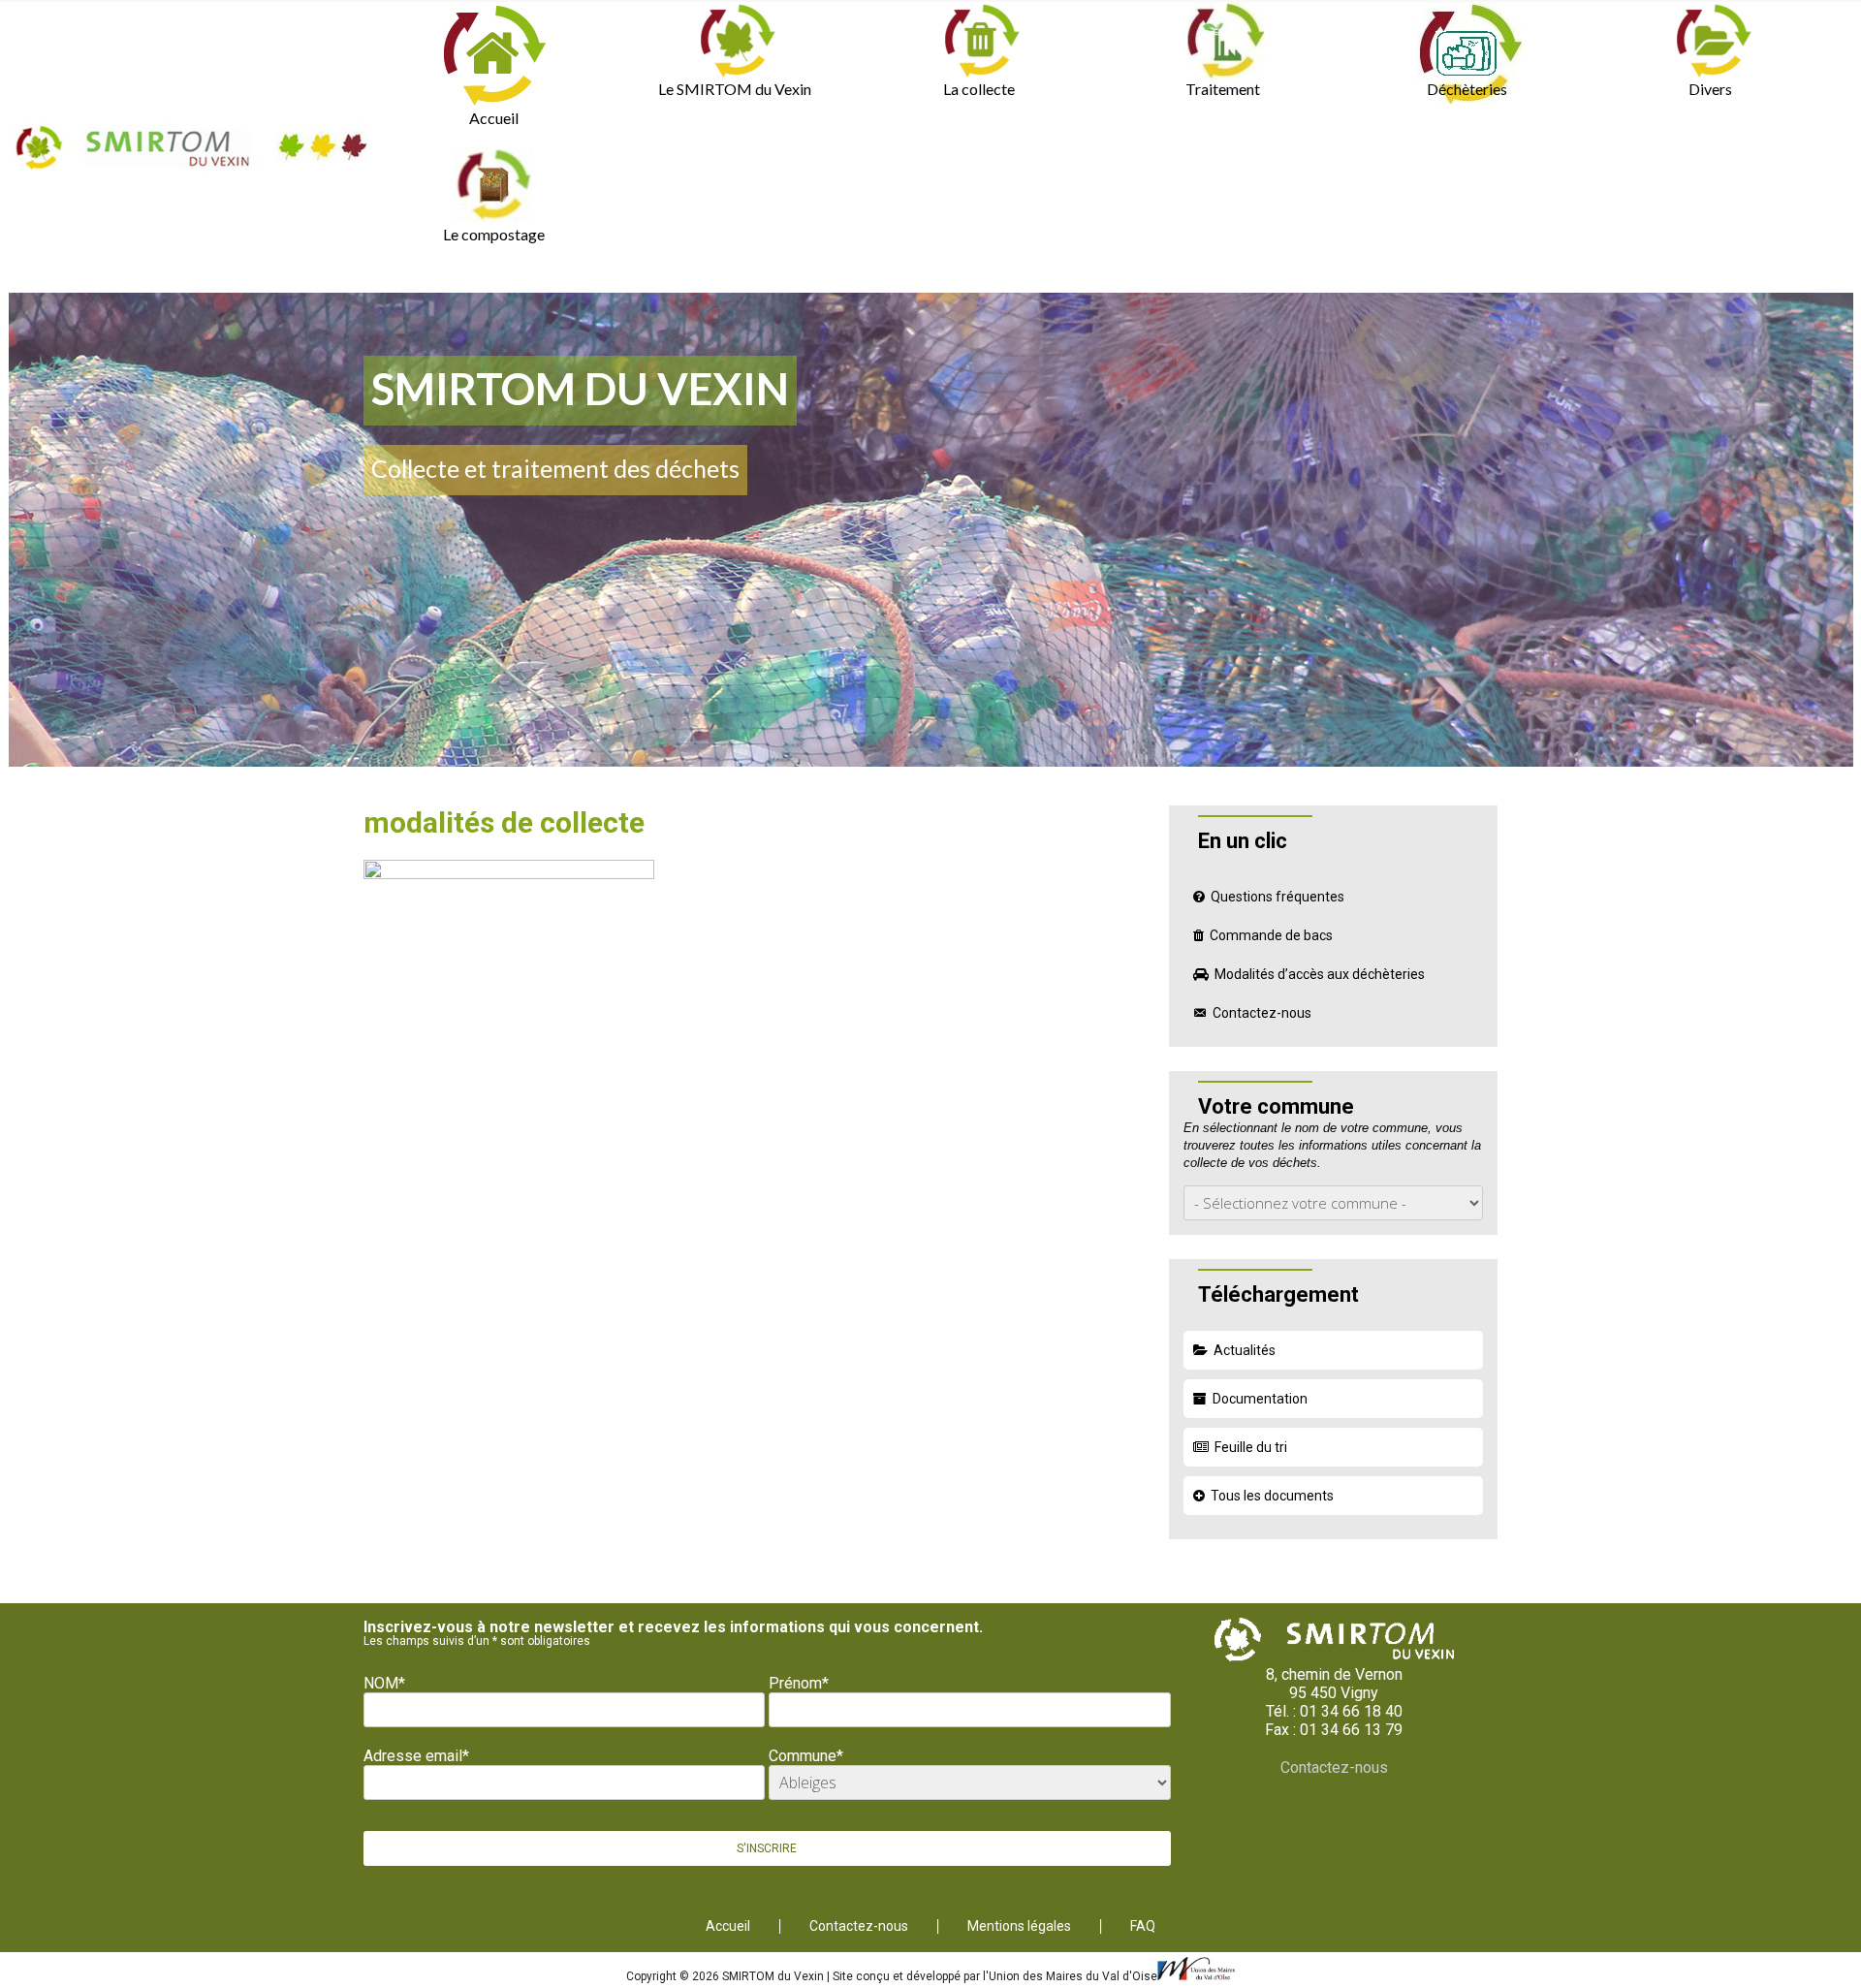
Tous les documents (1272, 1496)
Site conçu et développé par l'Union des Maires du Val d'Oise (995, 1976)
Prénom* (799, 1683)
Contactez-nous (1262, 1013)
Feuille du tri (1251, 1447)
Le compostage (494, 234)
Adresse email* (416, 1756)
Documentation (1260, 1399)
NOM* (384, 1683)
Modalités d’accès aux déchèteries (1320, 974)
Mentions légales (1019, 1926)
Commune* (806, 1756)
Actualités (1245, 1350)
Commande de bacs (1271, 935)
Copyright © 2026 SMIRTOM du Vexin (726, 1976)
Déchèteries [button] (1467, 89)
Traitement (1223, 89)
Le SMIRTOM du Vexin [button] (735, 89)
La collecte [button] (979, 89)
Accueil (494, 118)
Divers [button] (1710, 89)
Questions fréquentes (1277, 897)
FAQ (1143, 1926)
